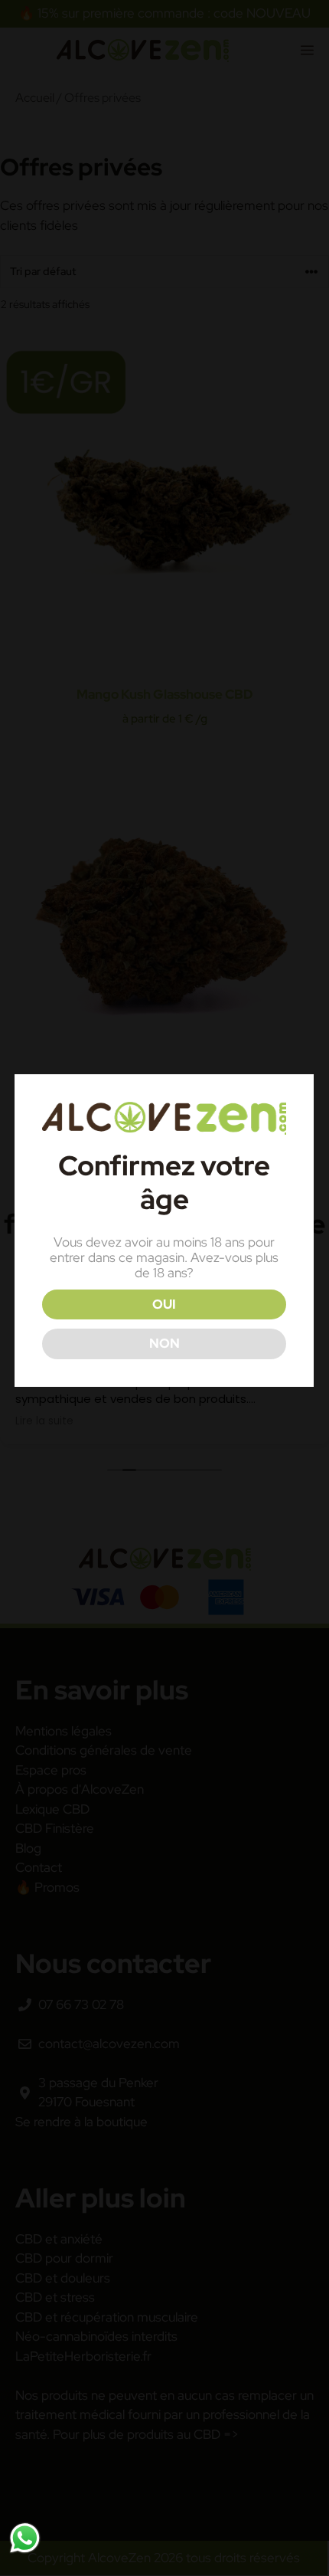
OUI (164, 1304)
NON (164, 1343)
